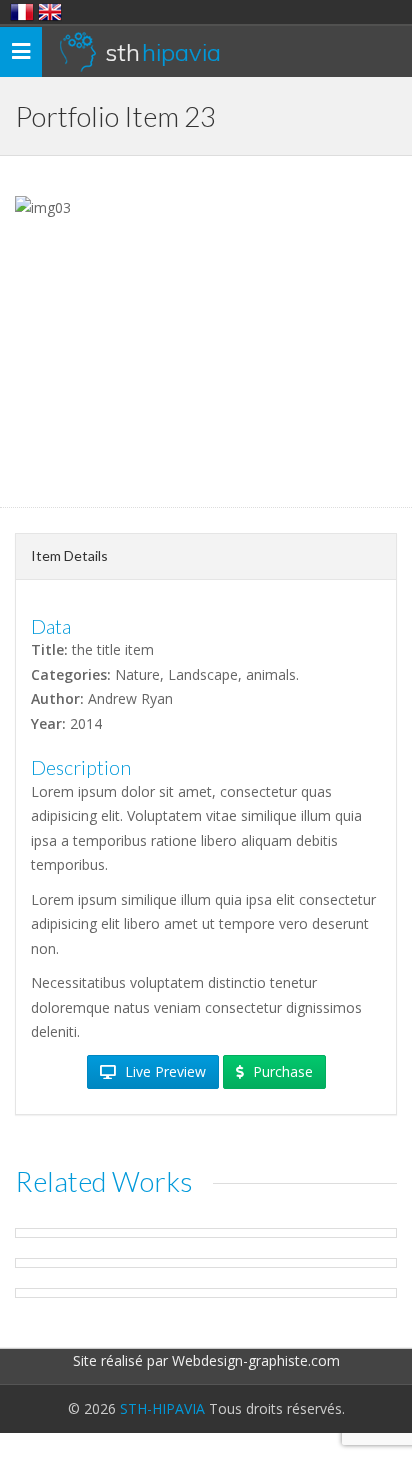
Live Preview (163, 1071)
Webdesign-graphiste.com (256, 1360)
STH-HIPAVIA (162, 1408)
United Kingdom (50, 12)
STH (163, 52)
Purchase (281, 1071)
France (22, 12)
